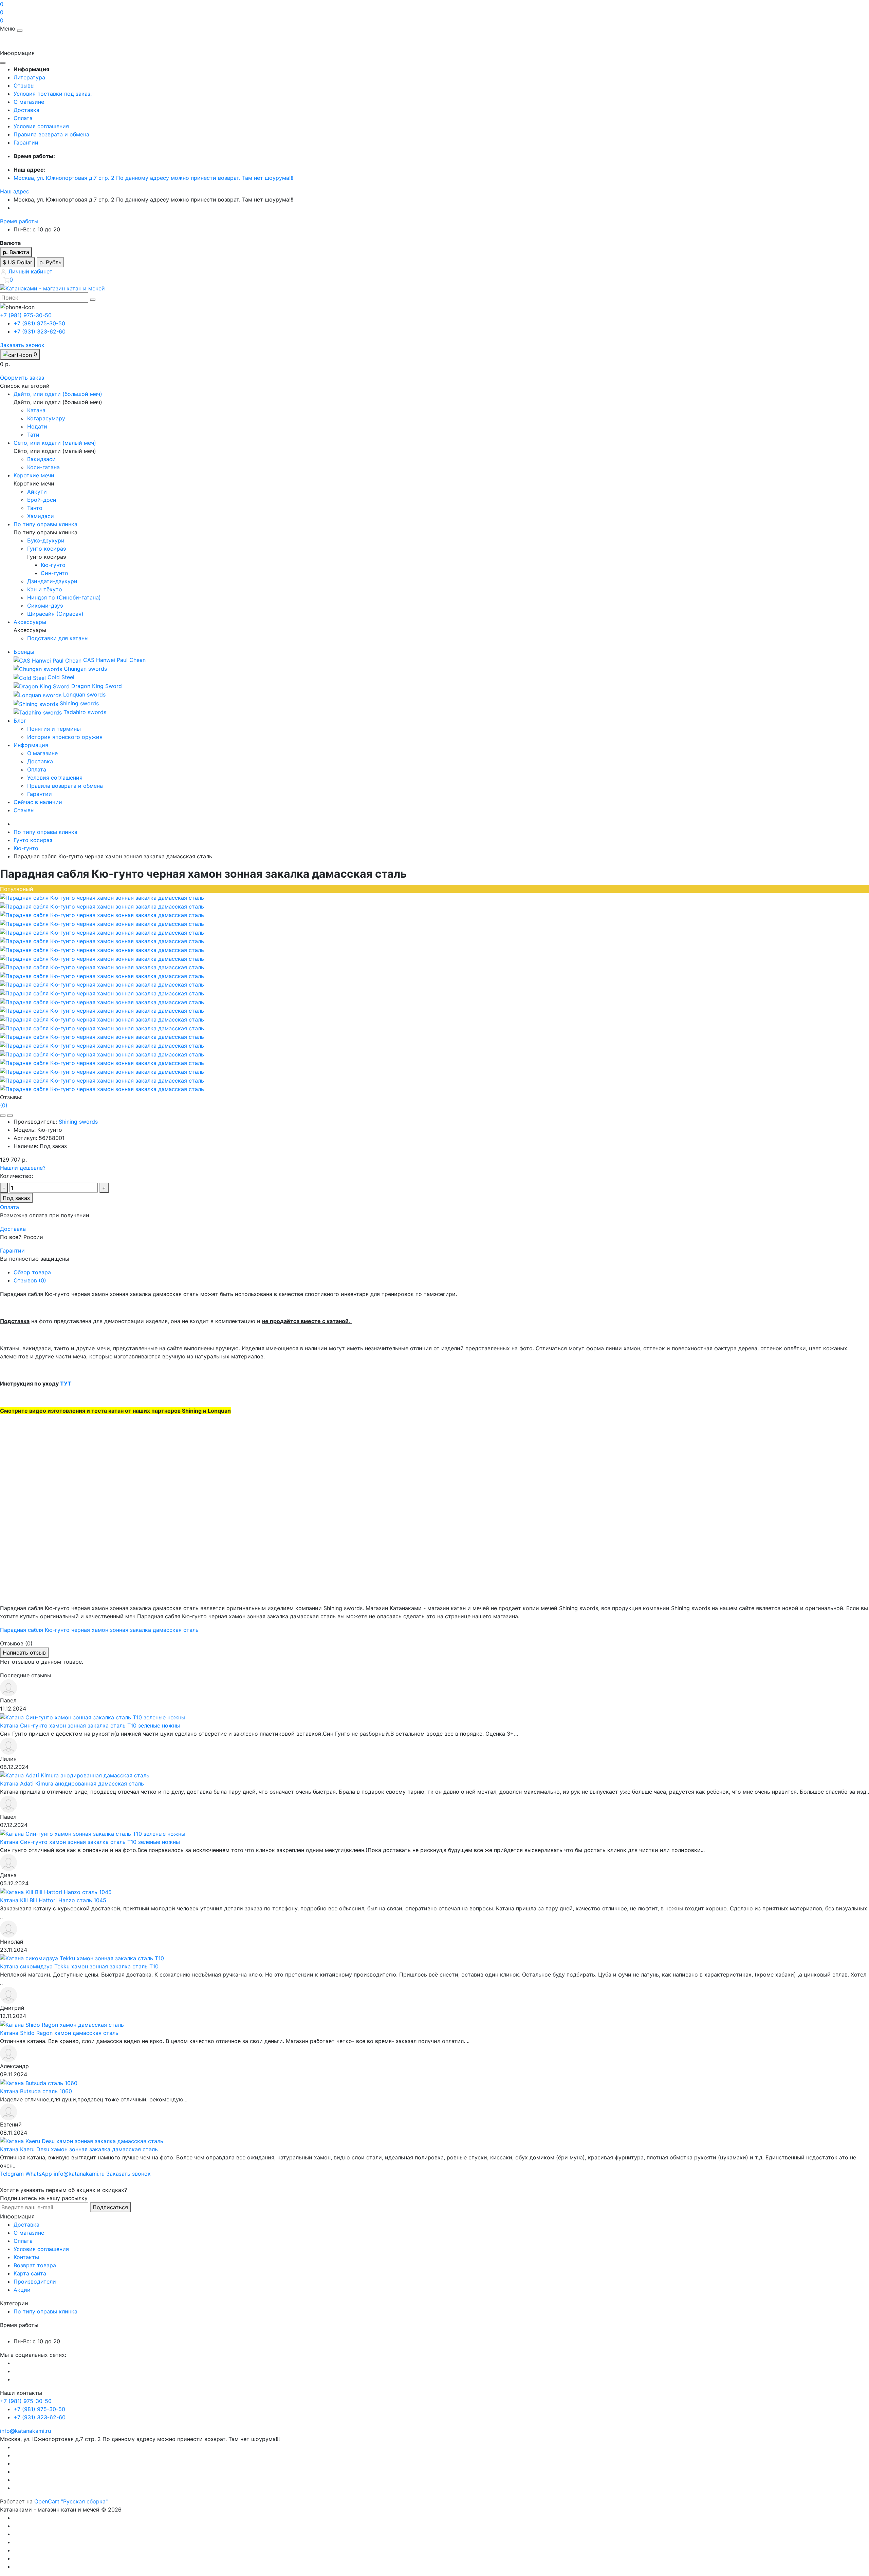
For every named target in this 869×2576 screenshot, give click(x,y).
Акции (22, 2290)
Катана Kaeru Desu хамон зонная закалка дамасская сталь (79, 2149)
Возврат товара (35, 2265)
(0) (4, 1105)
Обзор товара (32, 1272)
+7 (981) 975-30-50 (39, 323)
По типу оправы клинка (45, 832)
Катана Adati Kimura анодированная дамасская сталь (72, 1783)
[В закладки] (3, 1115)
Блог (20, 721)
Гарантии (26, 142)
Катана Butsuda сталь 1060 (36, 2091)
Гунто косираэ (33, 840)
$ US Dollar (17, 262)
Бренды (24, 652)
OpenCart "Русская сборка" (71, 2501)
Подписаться (110, 2207)
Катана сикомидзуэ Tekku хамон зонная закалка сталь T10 (79, 1966)
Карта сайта (30, 2273)
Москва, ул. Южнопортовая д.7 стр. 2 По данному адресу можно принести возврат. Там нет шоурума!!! (153, 178)
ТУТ (66, 1384)
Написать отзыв (24, 1653)
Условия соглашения (41, 126)
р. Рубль (50, 262)
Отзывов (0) (30, 1280)
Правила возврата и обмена (51, 134)
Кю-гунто (26, 848)
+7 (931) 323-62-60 (40, 331)
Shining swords (78, 1122)
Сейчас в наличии (38, 802)
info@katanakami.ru (25, 2431)
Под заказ (16, 1198)
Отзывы (24, 85)
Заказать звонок (22, 345)
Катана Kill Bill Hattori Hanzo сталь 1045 (53, 1900)
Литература (29, 77)
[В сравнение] (10, 1115)
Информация (31, 745)
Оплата (23, 118)
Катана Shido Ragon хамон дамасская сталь (59, 2033)
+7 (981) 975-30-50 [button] (26, 2401)
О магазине (29, 102)
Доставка (26, 110)
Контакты (26, 2257)
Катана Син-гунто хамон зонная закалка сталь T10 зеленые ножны (90, 1725)
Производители (35, 2282)
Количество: (16, 1176)
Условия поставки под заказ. (53, 94)
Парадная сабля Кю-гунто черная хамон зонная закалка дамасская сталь (99, 1630)
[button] (15, 191)
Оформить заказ (22, 378)
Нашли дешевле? (23, 1168)
